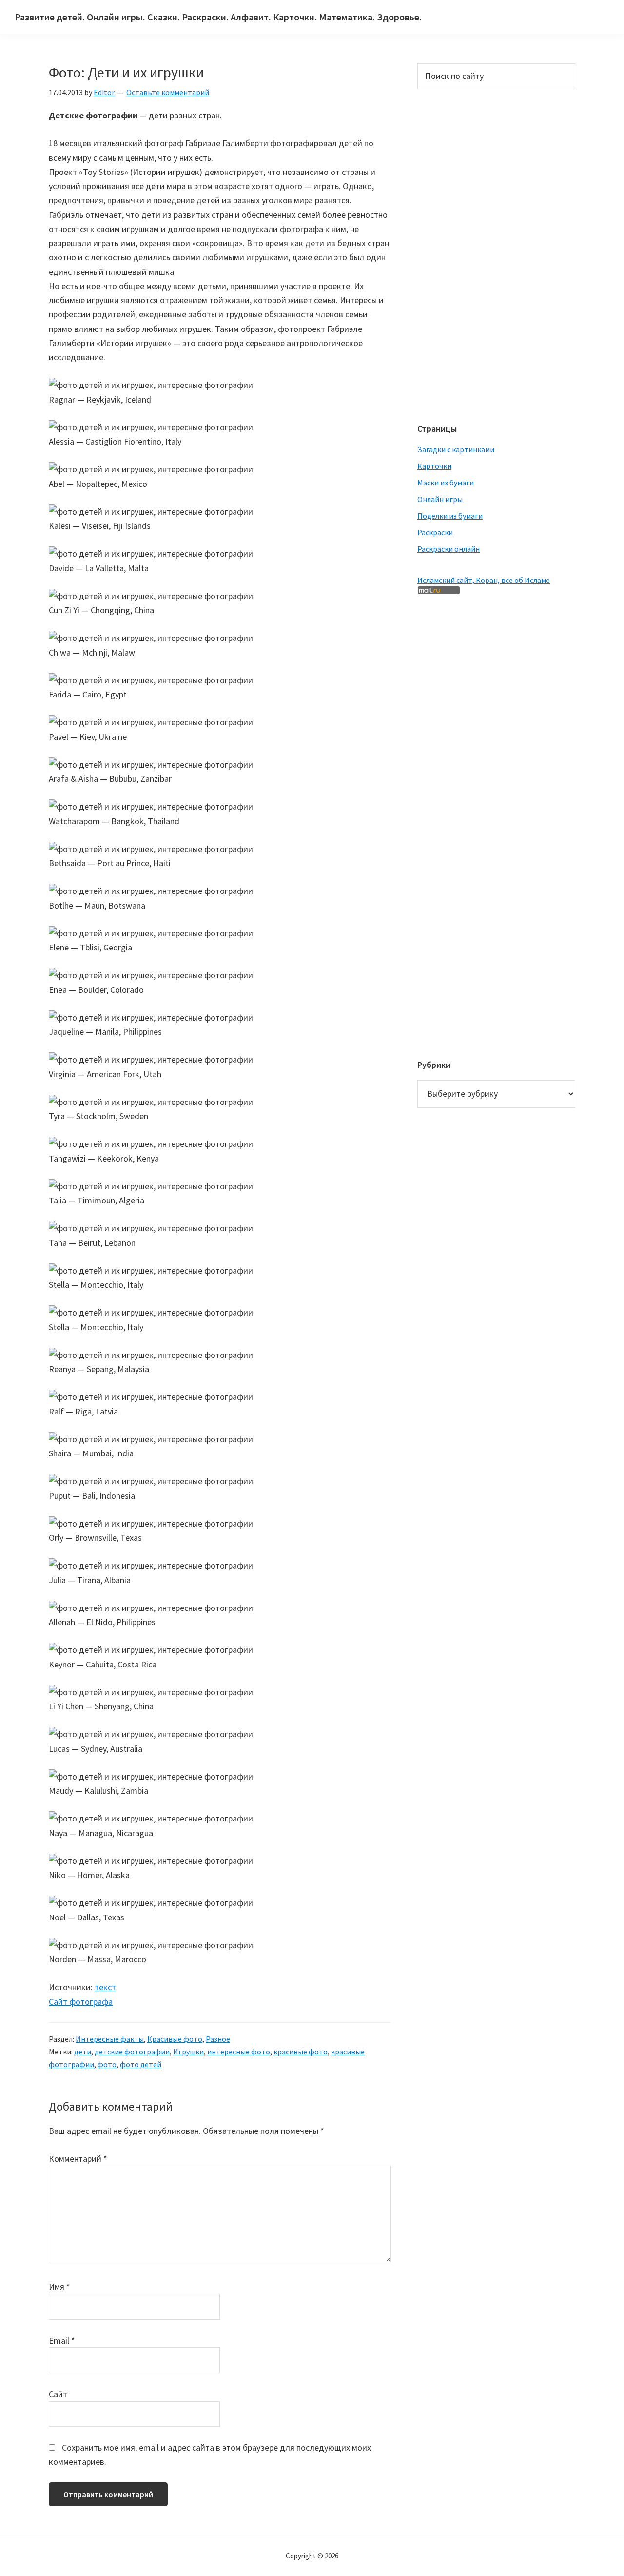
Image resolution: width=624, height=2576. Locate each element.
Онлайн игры (440, 499)
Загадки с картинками (456, 449)
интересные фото (239, 2052)
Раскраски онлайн (448, 549)
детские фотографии (132, 2052)
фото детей (141, 2064)
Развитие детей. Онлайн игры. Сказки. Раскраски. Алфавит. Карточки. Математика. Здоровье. (218, 17)
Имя (59, 2287)
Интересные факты (110, 2039)
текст (105, 1987)
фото (107, 2064)
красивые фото (301, 2052)
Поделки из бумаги (450, 516)
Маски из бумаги (446, 483)
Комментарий (78, 2159)
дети (83, 2052)
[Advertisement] (456, 255)
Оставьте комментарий (168, 92)
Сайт (58, 2394)
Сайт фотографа (81, 2002)
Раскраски (435, 532)
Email (62, 2340)
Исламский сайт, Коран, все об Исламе (484, 580)
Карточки (434, 466)
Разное (218, 2039)
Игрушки (188, 2052)
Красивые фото (175, 2039)
